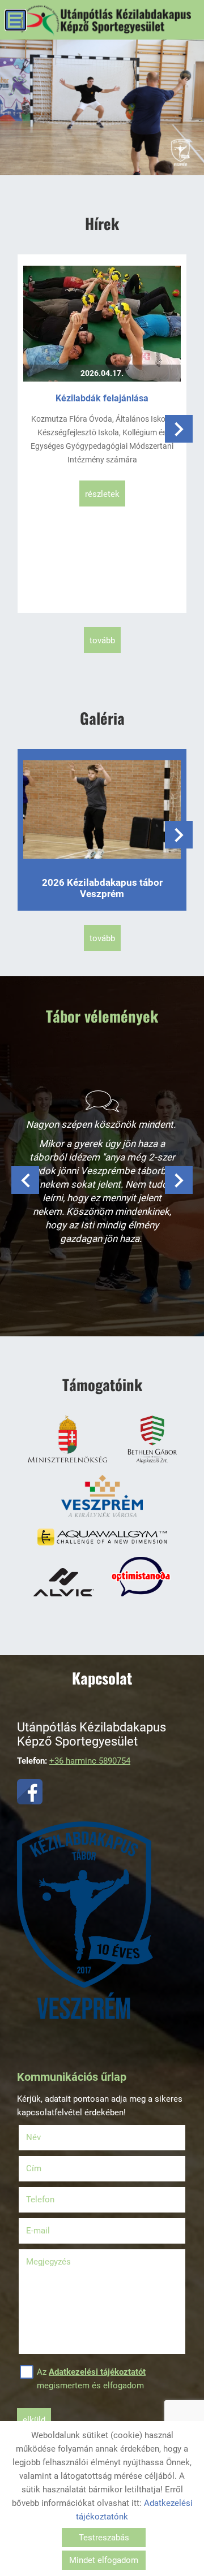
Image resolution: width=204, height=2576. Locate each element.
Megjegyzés (48, 2262)
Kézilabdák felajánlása (102, 398)
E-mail (52, 2231)
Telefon (55, 2200)
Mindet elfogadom (104, 2560)
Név (48, 2137)
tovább (102, 640)
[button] (179, 429)
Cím (34, 2168)
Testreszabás (104, 2538)
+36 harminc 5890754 (90, 1761)
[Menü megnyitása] (16, 20)
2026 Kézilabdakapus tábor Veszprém (102, 888)
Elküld (34, 2420)
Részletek (102, 494)
